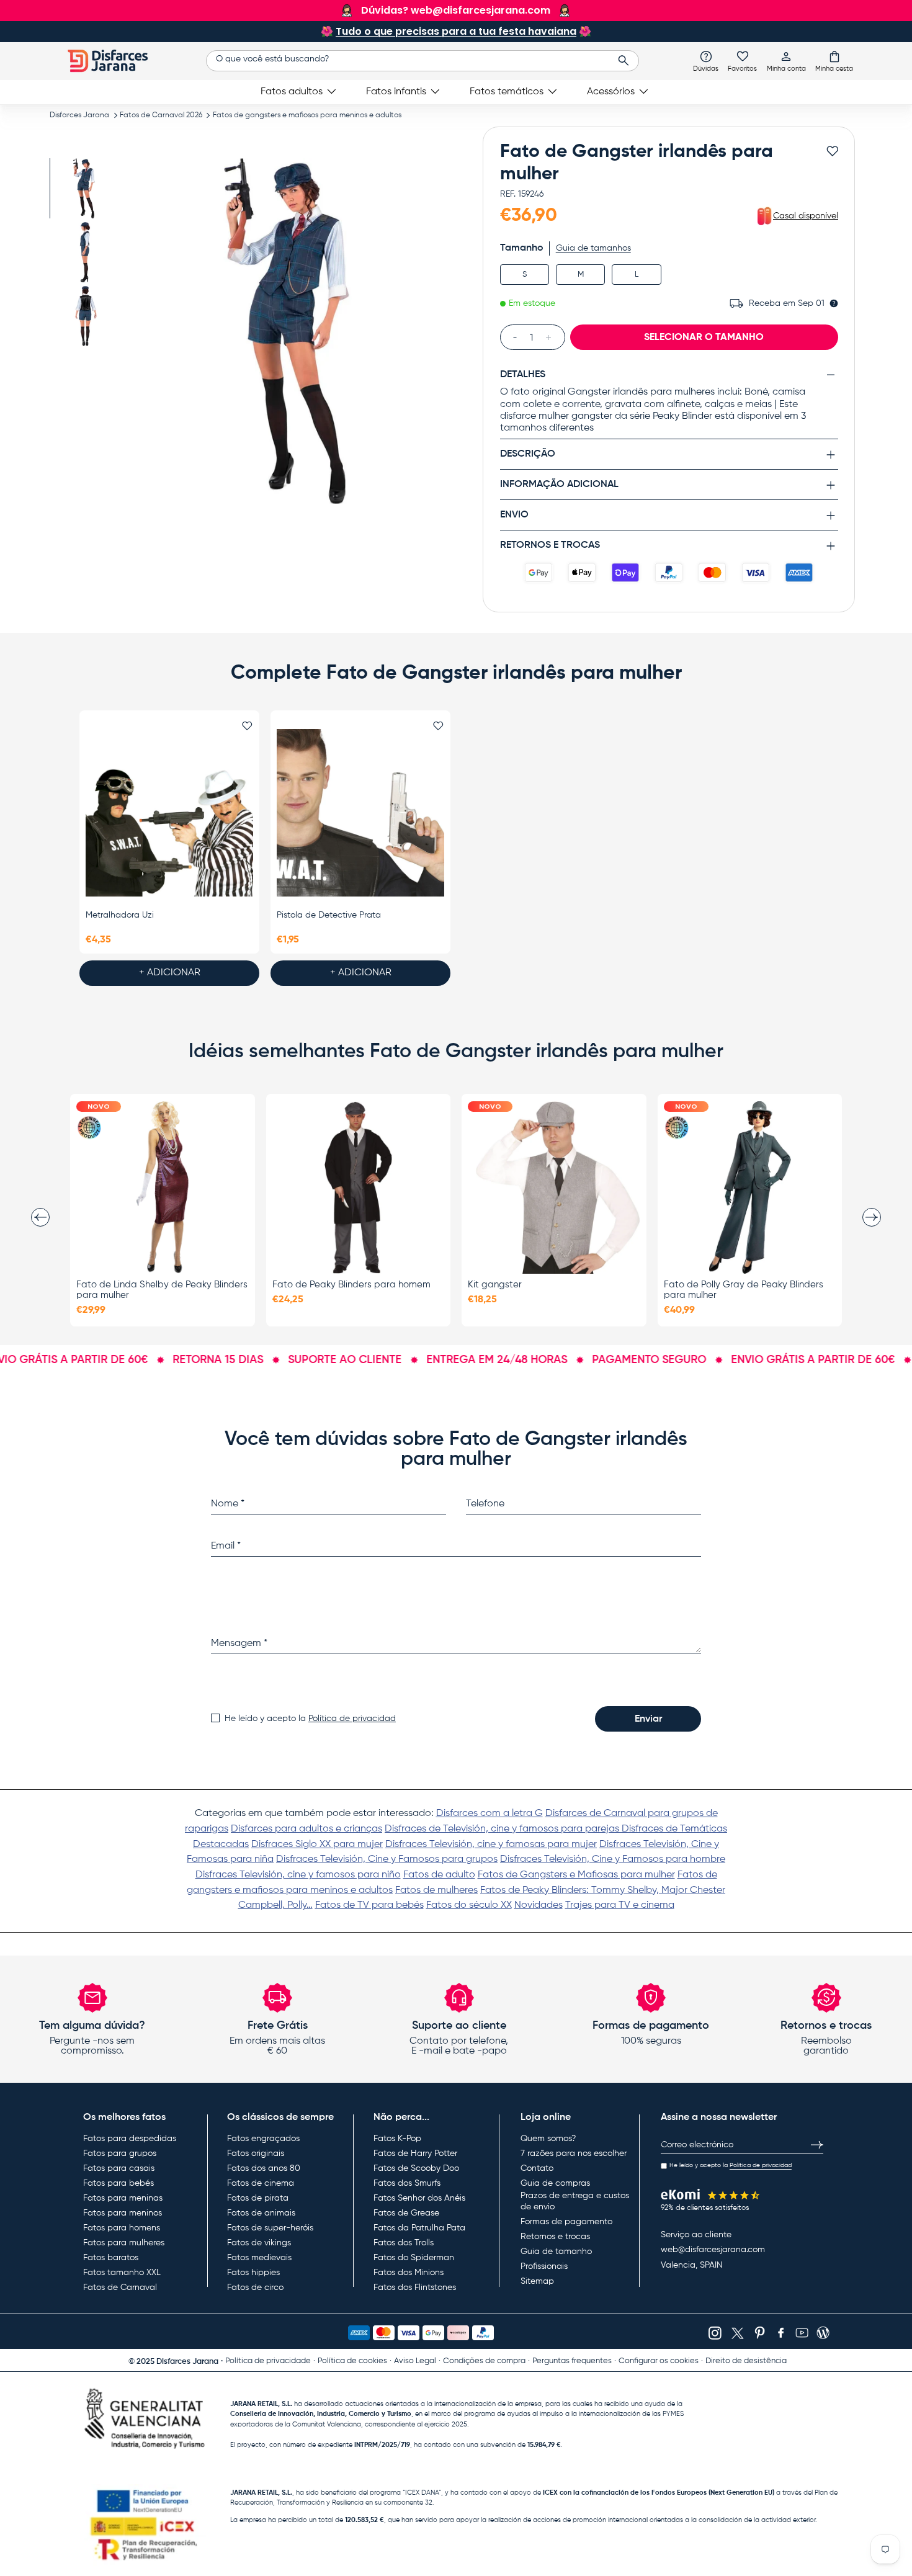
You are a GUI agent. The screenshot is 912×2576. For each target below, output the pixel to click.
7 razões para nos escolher (574, 2153)
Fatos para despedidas (130, 2139)
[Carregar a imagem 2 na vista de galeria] (85, 252)
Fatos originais (256, 2153)
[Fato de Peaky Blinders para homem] (359, 1187)
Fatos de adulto (439, 1875)
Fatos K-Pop (397, 2139)
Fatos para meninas (123, 2198)
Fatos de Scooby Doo (416, 2168)
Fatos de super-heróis (270, 2228)
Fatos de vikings (259, 2243)
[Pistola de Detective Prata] (360, 813)
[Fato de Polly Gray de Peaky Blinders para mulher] (750, 1187)
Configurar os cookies (659, 2361)
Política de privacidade (268, 2361)
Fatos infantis (396, 92)
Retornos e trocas (555, 2237)
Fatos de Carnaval (120, 2288)
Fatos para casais (119, 2168)
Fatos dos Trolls (404, 2243)
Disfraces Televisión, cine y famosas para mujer (491, 1845)
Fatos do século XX (469, 1905)
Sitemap (537, 2281)
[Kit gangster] (554, 1187)
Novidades (539, 1905)
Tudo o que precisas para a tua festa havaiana (456, 31)
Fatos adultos (292, 92)
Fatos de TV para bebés (369, 1905)
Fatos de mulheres (436, 1890)
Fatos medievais (259, 2258)
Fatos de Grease (406, 2213)
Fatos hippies (253, 2273)
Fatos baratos (111, 2258)
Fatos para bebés (118, 2183)
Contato (537, 2168)
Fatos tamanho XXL (122, 2273)
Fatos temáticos (507, 92)
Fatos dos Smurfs (407, 2183)
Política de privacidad (352, 1719)
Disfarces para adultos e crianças (306, 1829)
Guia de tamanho (556, 2252)
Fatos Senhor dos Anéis (419, 2198)
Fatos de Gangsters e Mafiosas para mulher (576, 1875)
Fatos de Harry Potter (415, 2153)
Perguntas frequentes (572, 2361)
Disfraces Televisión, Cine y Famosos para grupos (387, 1859)
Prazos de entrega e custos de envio (575, 2201)
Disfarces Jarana (79, 115)
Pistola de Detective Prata (329, 915)
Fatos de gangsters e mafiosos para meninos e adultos (307, 115)
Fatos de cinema (261, 2183)
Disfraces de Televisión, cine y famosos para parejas (503, 1829)
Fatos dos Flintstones (415, 2288)
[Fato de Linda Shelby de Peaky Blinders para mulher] (163, 1187)
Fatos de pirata (258, 2198)
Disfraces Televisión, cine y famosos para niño (298, 1875)
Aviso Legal (415, 2361)
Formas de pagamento (566, 2222)
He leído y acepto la (310, 1719)
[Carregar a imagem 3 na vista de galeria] (85, 316)
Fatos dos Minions (409, 2273)
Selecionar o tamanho (704, 338)
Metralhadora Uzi (120, 915)
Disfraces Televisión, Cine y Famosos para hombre (613, 1859)
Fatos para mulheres (124, 2243)
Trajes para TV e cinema (620, 1905)
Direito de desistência (746, 2361)
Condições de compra (484, 2361)
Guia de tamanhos (593, 248)
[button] (834, 61)
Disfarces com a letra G (490, 1813)
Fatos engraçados (263, 2139)
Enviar (648, 1719)
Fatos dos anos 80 (264, 2168)
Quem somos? (548, 2139)
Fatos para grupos (120, 2153)
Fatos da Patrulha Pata (419, 2228)
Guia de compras (555, 2183)
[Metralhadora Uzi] (169, 813)
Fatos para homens (122, 2228)
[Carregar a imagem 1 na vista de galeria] (85, 188)
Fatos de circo (255, 2288)
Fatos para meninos (123, 2213)
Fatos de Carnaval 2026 (161, 115)
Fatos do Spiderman (414, 2258)
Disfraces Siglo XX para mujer (317, 1845)
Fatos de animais (261, 2213)
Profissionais (544, 2266)
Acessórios (611, 92)
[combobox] (422, 61)
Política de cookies (352, 2361)
